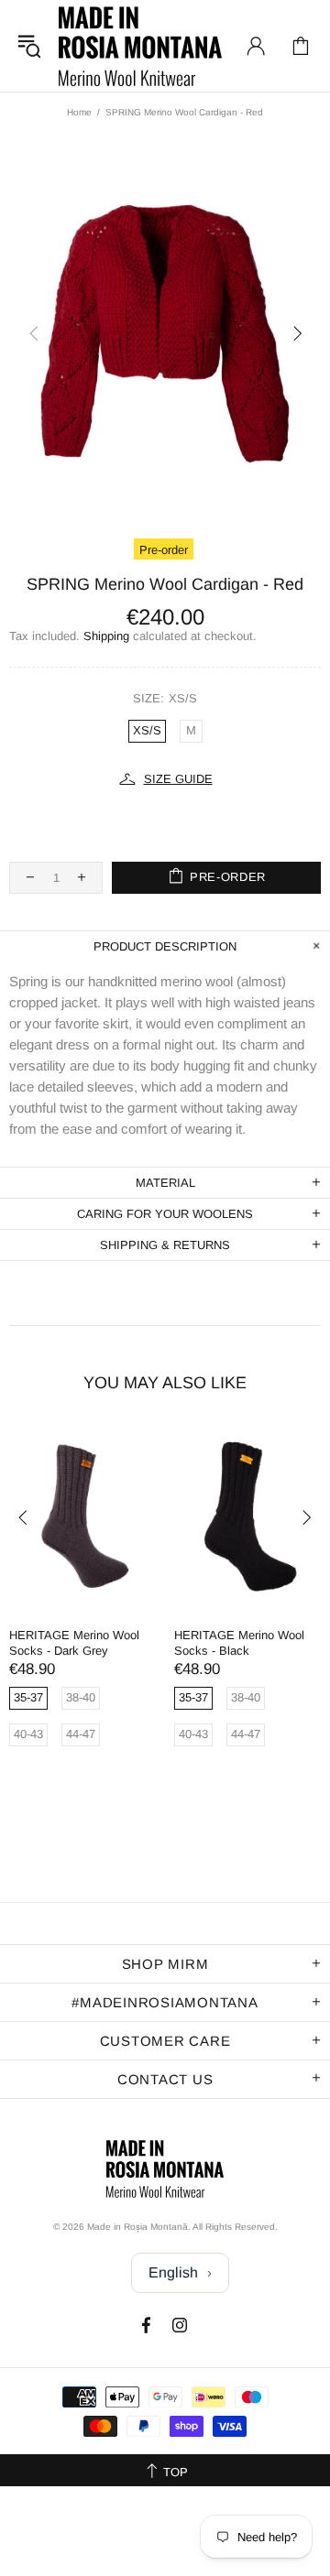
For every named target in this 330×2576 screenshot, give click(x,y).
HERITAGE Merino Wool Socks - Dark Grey (74, 1643)
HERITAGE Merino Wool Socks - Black (239, 1643)
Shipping (106, 636)
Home (79, 112)
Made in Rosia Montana (140, 46)
